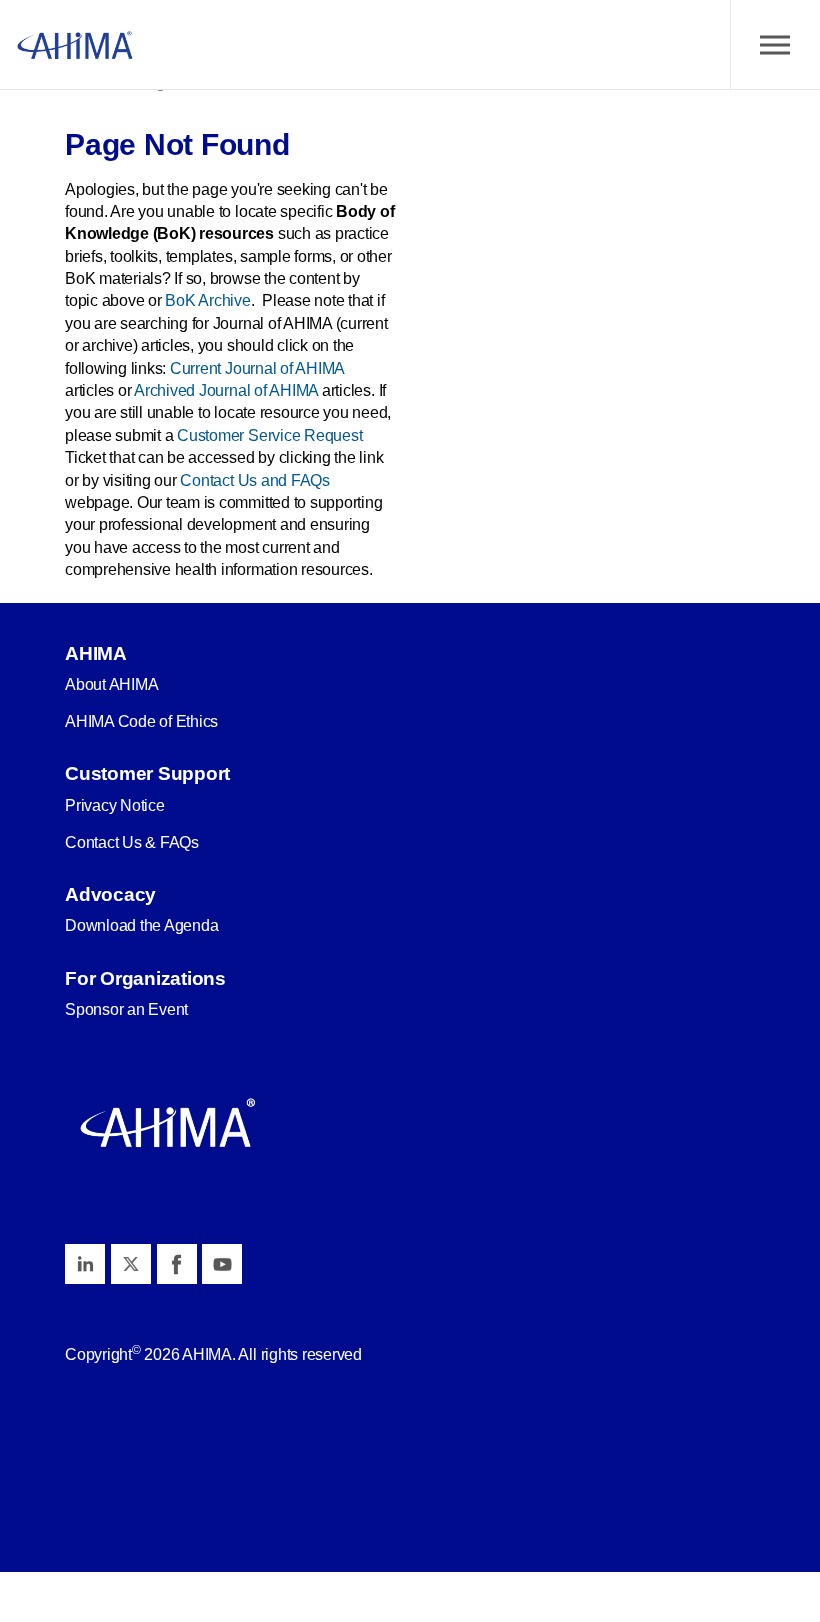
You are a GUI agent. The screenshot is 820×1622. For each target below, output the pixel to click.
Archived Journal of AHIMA (226, 390)
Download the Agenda (141, 925)
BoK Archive (207, 300)
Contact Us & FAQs (132, 842)
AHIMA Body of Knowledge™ (75, 45)
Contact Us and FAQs (254, 480)
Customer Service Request (269, 435)
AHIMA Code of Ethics (141, 721)
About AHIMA (111, 684)
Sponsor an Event (126, 1009)
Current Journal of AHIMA (257, 368)
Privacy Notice (115, 805)
